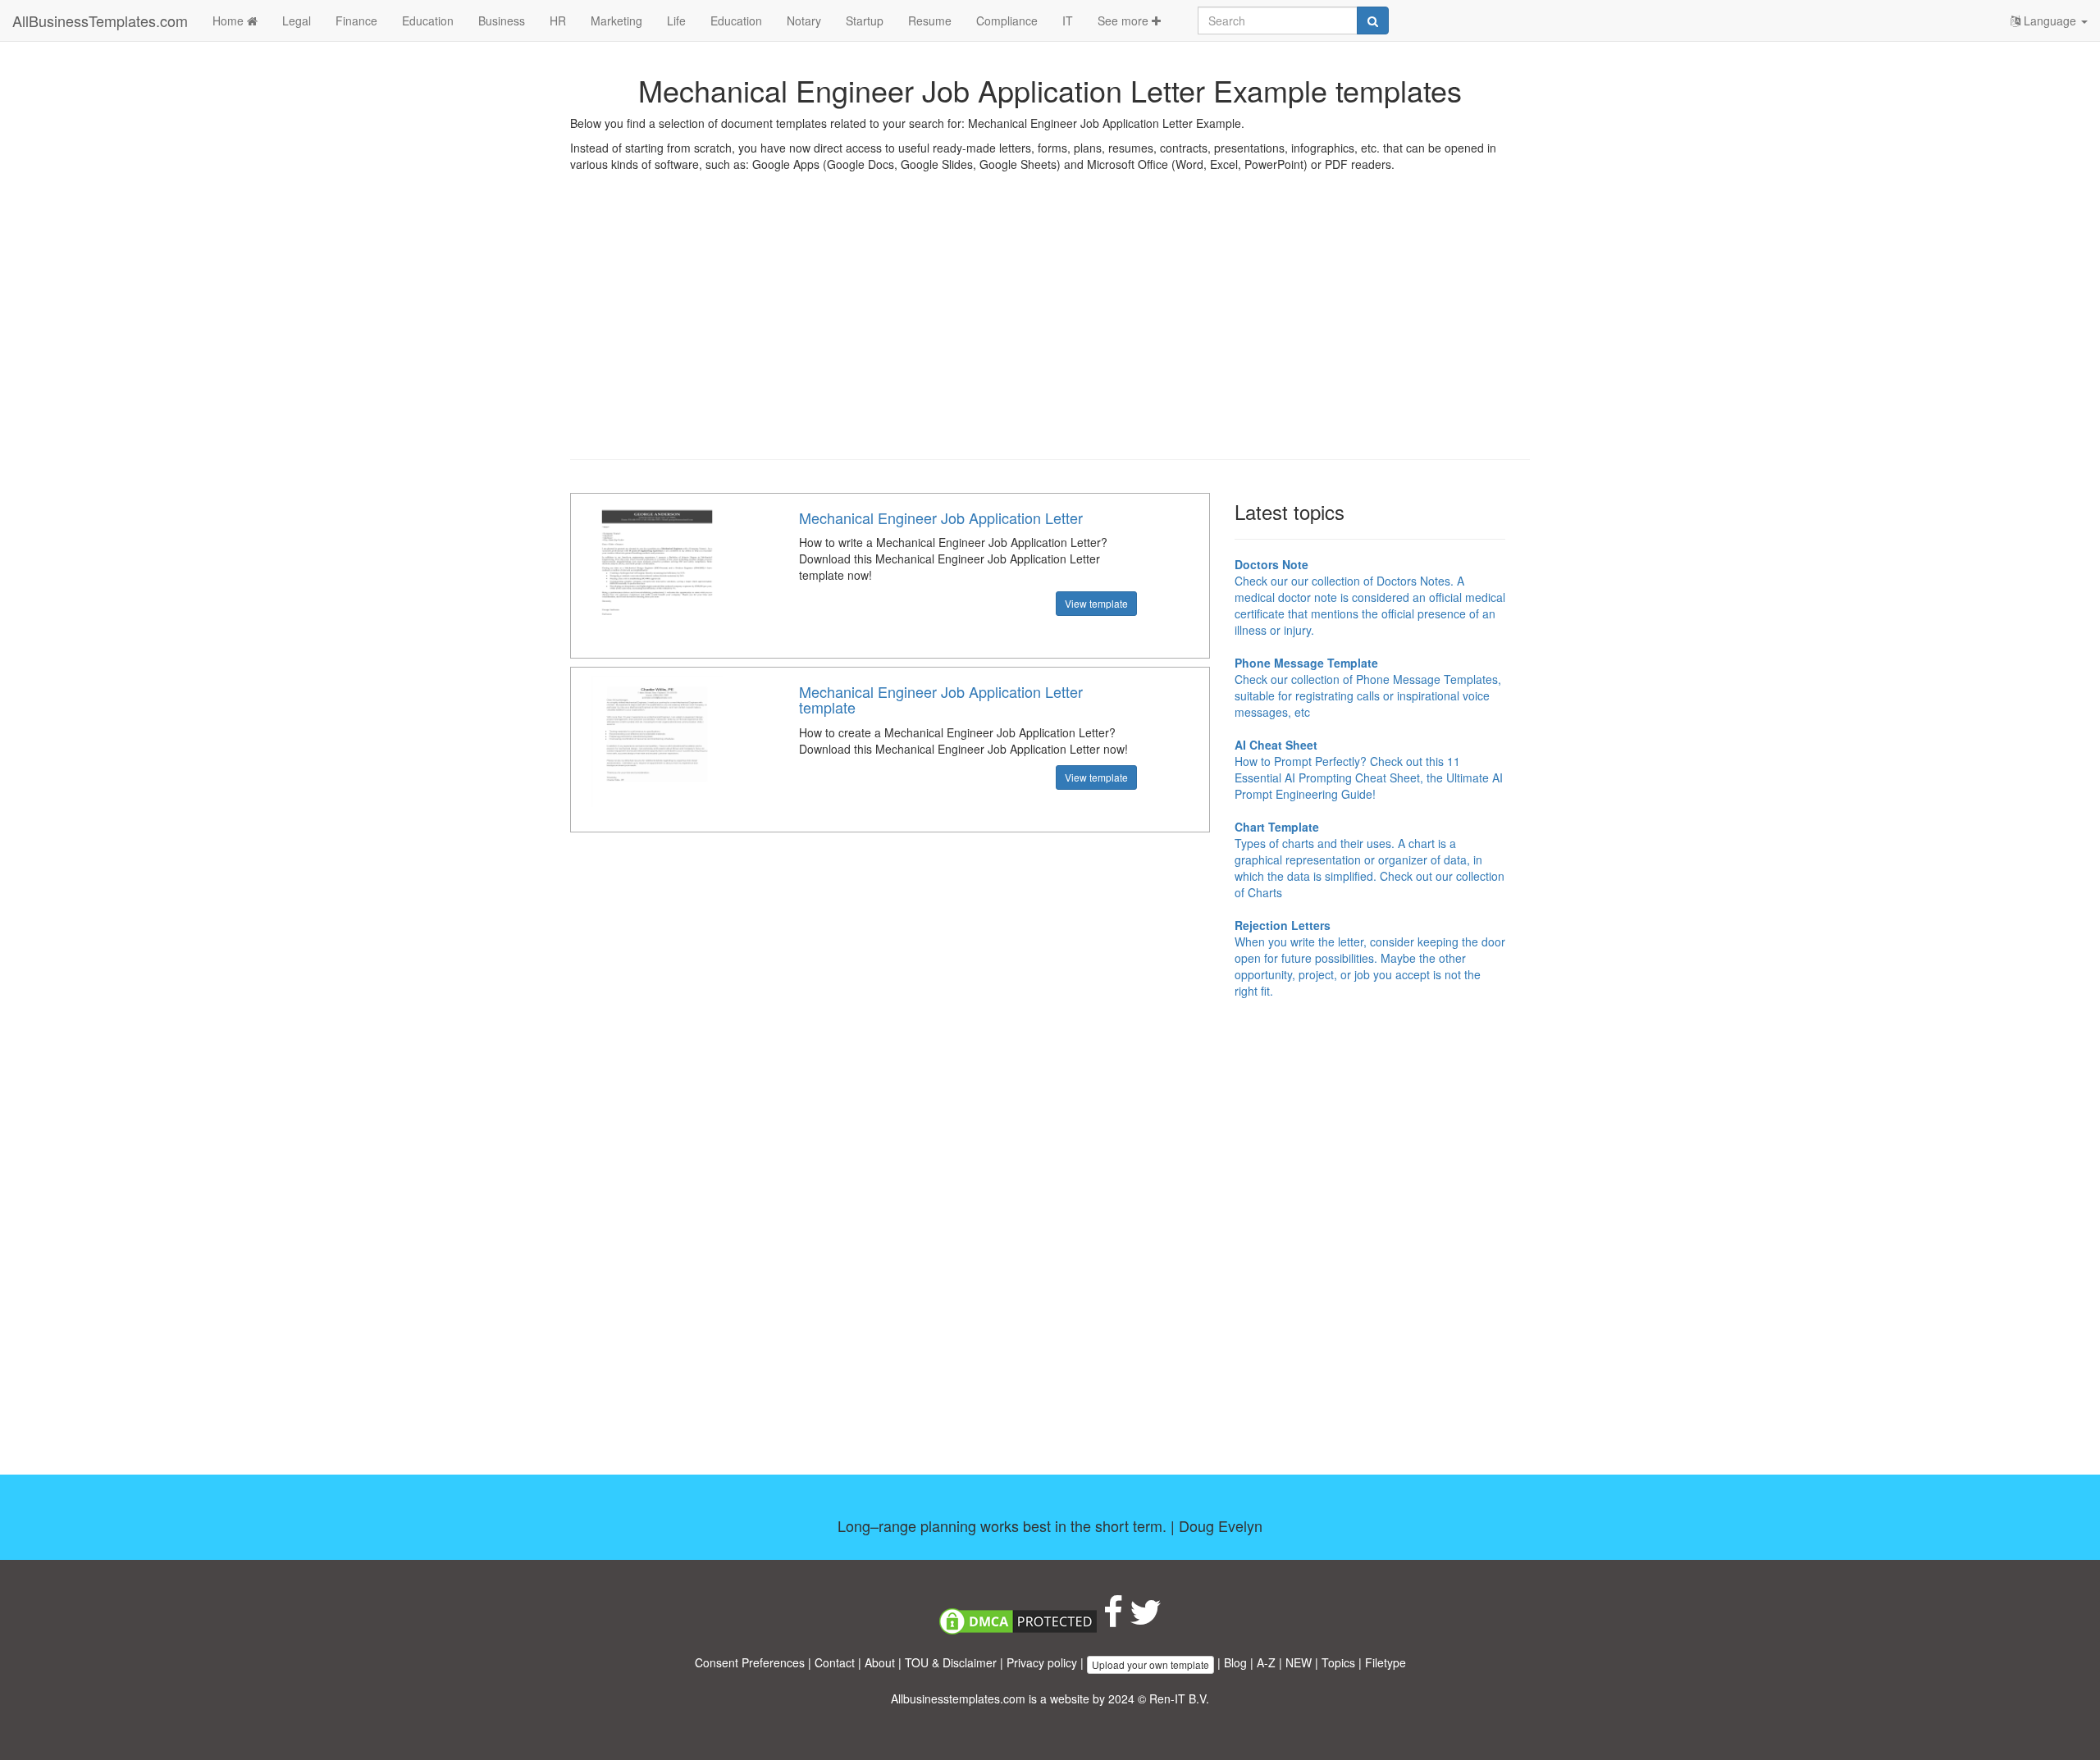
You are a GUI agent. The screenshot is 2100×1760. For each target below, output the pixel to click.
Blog (1235, 1662)
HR (558, 21)
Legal (297, 21)
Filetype (1386, 1662)
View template (1096, 603)
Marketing (616, 21)
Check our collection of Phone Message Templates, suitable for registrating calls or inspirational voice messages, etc (1368, 687)
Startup (865, 21)
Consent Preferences (750, 1662)
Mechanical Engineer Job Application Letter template (941, 700)
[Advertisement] (1050, 328)
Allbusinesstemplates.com (958, 1698)
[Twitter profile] (1146, 1620)
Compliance (1007, 21)
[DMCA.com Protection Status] (1018, 1620)
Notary (804, 21)
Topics (1338, 1662)
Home (230, 21)
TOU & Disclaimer (951, 1662)
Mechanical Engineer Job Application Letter (941, 518)
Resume (930, 21)
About (880, 1662)
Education (428, 21)
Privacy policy (1042, 1662)
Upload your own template (1150, 1664)
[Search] (1373, 21)
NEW (1299, 1662)
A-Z (1266, 1662)
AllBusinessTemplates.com (100, 21)
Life (676, 21)
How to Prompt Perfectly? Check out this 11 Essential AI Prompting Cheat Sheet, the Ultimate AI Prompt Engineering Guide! (1369, 769)
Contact (835, 1662)
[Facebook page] (1113, 1620)
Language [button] (2050, 21)
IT (1068, 21)
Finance (356, 21)
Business (502, 21)
